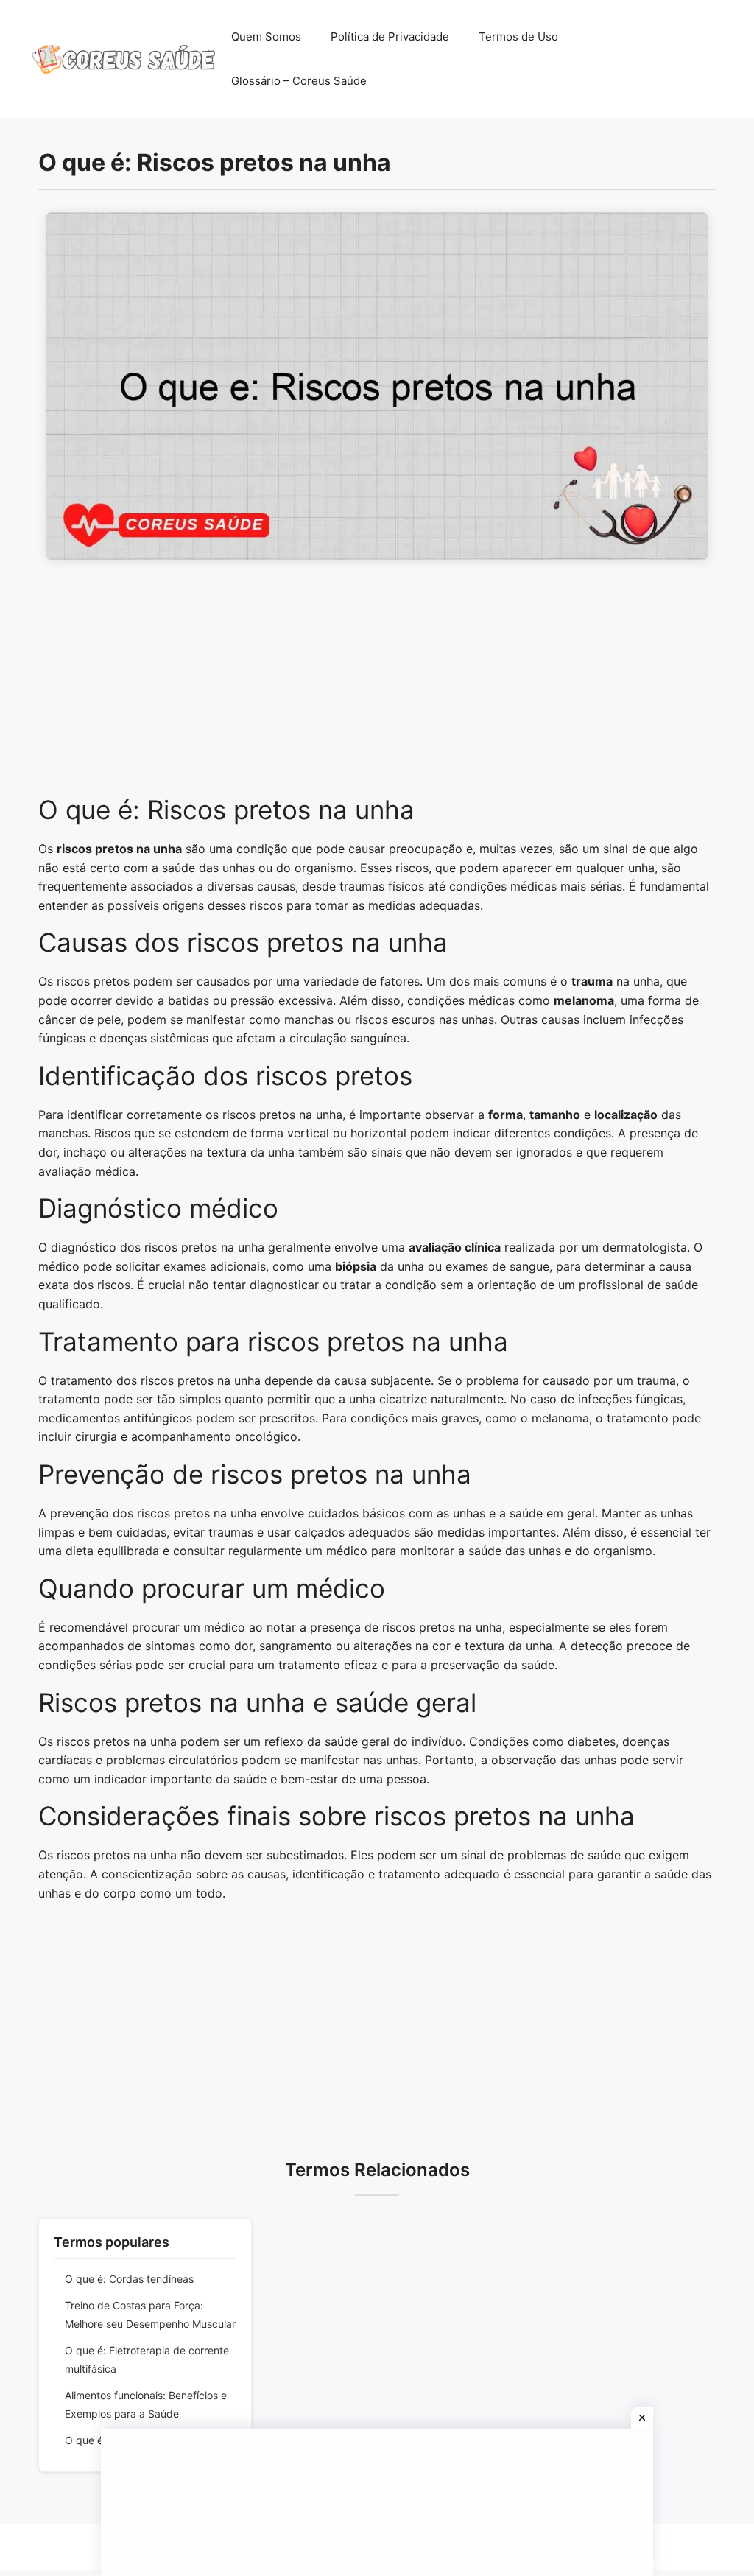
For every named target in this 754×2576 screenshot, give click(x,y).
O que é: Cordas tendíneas (129, 2279)
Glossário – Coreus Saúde (299, 81)
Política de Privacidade (390, 36)
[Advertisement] (377, 685)
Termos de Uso (518, 36)
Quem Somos (266, 36)
